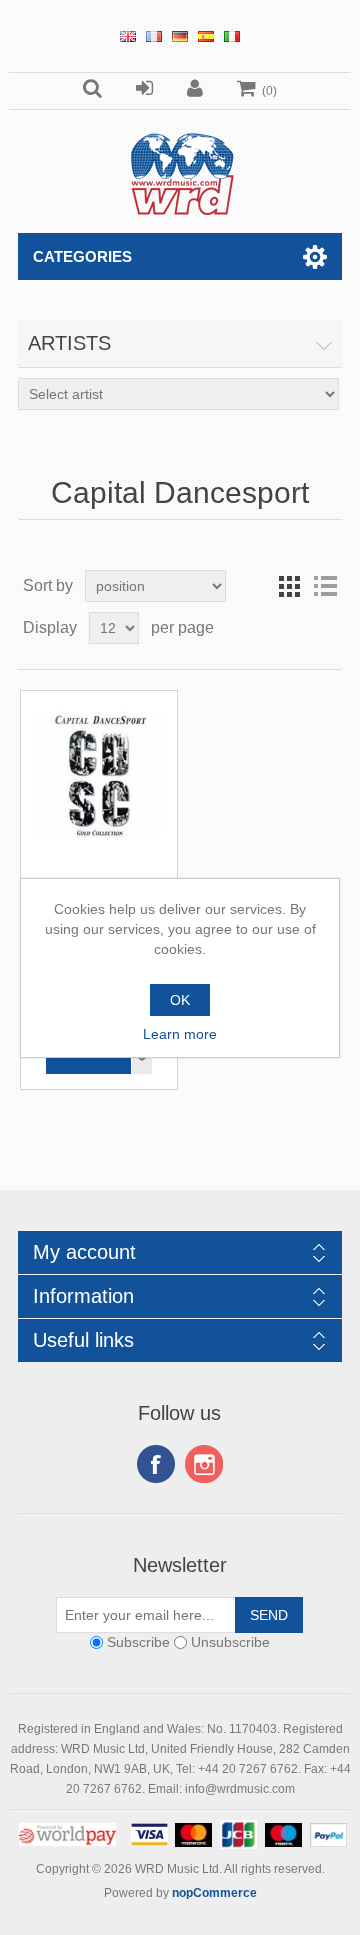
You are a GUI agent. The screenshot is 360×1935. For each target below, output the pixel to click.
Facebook (156, 1464)
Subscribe (138, 1642)
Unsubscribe (230, 1642)
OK (180, 1000)
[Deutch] (180, 36)
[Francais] (154, 36)
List (325, 586)
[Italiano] (232, 36)
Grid (289, 586)
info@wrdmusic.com (240, 1789)
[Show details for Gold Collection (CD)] (99, 769)
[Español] (206, 36)
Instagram (204, 1464)
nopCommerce (214, 1893)
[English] (128, 36)
